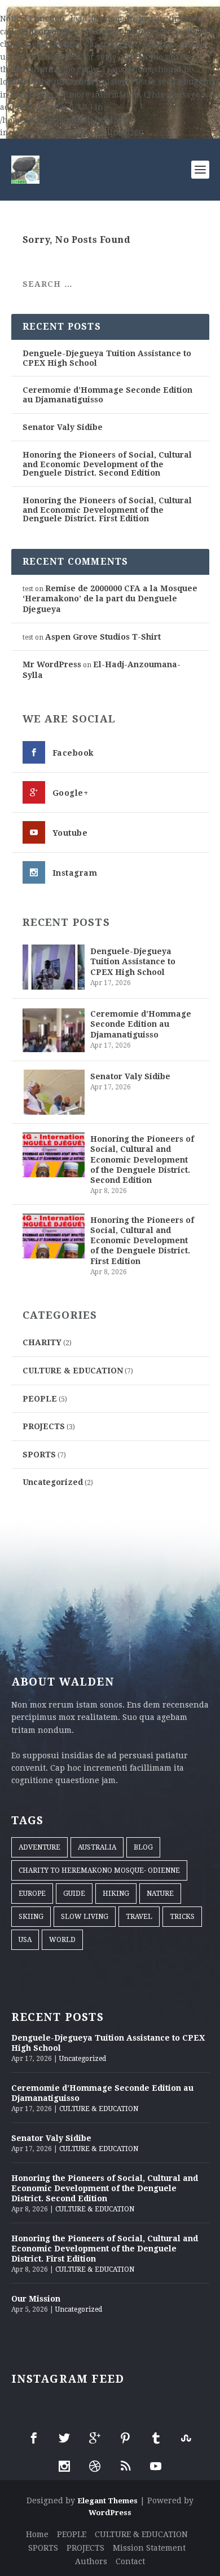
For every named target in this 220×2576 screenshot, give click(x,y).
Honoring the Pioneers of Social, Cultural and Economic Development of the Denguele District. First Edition (107, 509)
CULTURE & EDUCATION (73, 1371)
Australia (97, 1847)
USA (25, 1940)
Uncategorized (53, 1482)
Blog (143, 1847)
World (62, 1940)
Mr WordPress (52, 664)
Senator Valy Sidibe (63, 427)
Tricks (182, 1917)
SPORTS (39, 1455)
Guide (74, 1894)
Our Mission (36, 2299)
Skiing (31, 1917)
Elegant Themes (107, 2501)
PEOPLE (40, 1399)
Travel (139, 1917)
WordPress (110, 2513)
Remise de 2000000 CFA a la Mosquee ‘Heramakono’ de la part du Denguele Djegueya (110, 599)
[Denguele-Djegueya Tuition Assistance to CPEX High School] (54, 967)
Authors (91, 2561)
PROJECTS (44, 1426)
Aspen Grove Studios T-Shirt (103, 637)
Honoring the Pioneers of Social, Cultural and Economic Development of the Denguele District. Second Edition (107, 464)
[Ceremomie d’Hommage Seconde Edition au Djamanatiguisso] (54, 1030)
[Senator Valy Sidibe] (54, 1092)
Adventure (39, 1847)
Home (37, 2534)
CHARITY (42, 1342)
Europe (32, 1894)
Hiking (116, 1894)
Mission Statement (149, 2548)
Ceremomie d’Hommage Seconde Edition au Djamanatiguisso (141, 1024)
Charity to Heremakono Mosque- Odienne (99, 1870)
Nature (160, 1894)
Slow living (85, 1917)
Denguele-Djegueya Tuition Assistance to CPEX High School (133, 961)
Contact (130, 2561)
